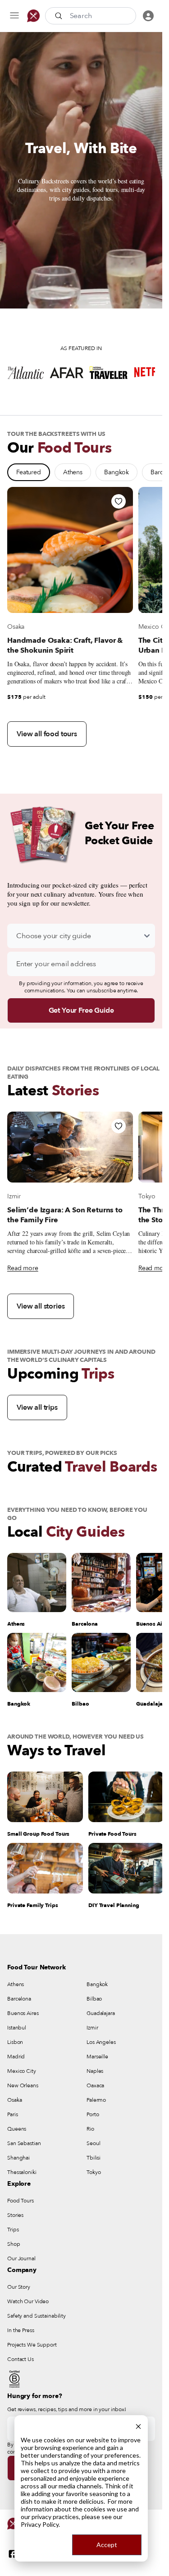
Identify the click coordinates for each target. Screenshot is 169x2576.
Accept (107, 2545)
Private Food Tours (112, 1834)
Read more (23, 1268)
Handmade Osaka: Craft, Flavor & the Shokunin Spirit (65, 645)
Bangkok (116, 472)
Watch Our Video (28, 2301)
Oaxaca (95, 2085)
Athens (73, 472)
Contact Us (21, 2359)
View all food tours (47, 734)
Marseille (97, 2057)
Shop (14, 2244)
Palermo (96, 2100)
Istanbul (17, 2028)
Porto (93, 2114)
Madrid (16, 2057)
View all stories (41, 1306)
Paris (12, 2114)
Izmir (14, 1196)
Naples (95, 2071)
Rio (90, 2129)
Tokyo (147, 1196)
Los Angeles (101, 2042)
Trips (13, 2230)
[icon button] (14, 16)
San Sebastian (24, 2143)
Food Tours (21, 2201)
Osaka (16, 627)
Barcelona (19, 1999)
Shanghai (18, 2158)
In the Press (21, 2330)
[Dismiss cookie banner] (138, 2425)
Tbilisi (94, 2158)
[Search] (59, 16)
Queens (17, 2129)
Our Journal (21, 2258)
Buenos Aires (23, 2013)
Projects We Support (32, 2345)
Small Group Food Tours (38, 1834)
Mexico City (22, 2071)
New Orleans (23, 2085)
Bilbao (94, 1999)
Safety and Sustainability (37, 2316)
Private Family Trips (33, 1905)
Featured (29, 472)
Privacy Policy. (40, 2524)
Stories (15, 2215)
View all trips (37, 1407)
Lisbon (15, 2042)
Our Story (19, 2287)
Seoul (93, 2143)
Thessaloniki (22, 2172)
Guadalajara (101, 2013)
